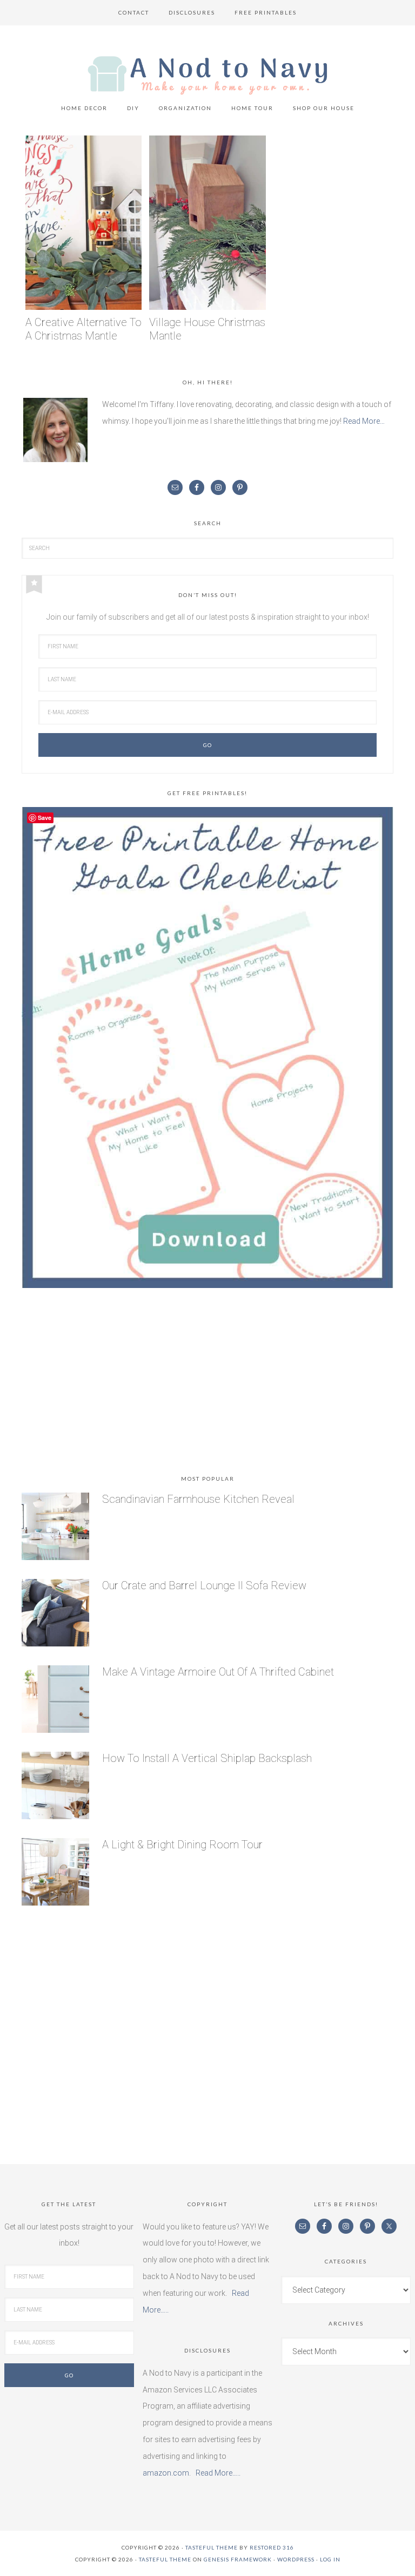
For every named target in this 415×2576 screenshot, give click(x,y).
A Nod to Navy (207, 75)
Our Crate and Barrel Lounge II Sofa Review (204, 1585)
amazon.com (166, 2473)
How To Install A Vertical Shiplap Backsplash (207, 1758)
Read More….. (218, 2473)
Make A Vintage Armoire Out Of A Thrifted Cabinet (218, 1672)
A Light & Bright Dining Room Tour (182, 1845)
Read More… (364, 421)
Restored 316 (272, 2547)
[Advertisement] (207, 1384)
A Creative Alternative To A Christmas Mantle (83, 329)
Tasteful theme (212, 2547)
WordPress (296, 2559)
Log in (330, 2559)
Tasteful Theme (165, 2559)
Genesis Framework (238, 2559)
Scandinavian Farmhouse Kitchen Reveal (198, 1499)
